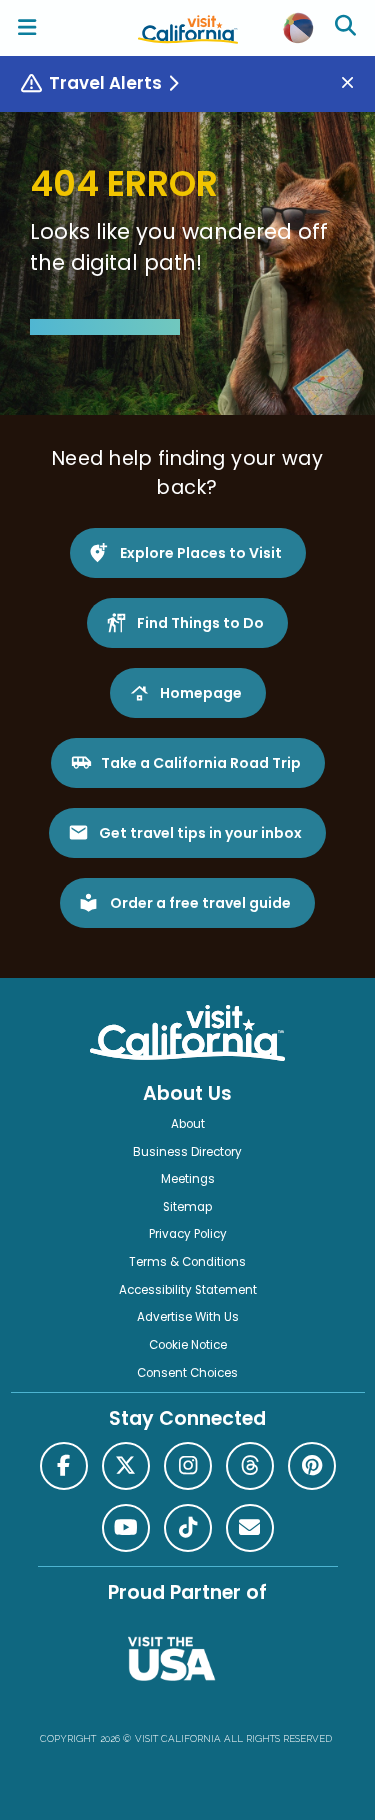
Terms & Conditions (187, 1262)
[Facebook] (64, 1466)
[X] (126, 1466)
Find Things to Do (200, 623)
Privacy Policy (188, 1234)
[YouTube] (126, 1528)
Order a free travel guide (200, 903)
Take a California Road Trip (201, 763)
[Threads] (250, 1466)
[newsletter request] (250, 1528)
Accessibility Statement (188, 1290)
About (188, 1124)
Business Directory (187, 1152)
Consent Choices (187, 1373)
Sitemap (187, 1207)
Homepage (201, 693)
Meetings (188, 1179)
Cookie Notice (188, 1345)
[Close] (355, 83)
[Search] (348, 28)
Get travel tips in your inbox (200, 833)
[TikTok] (188, 1528)
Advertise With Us (188, 1317)
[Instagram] (188, 1466)
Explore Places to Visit (201, 553)
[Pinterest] (312, 1466)
